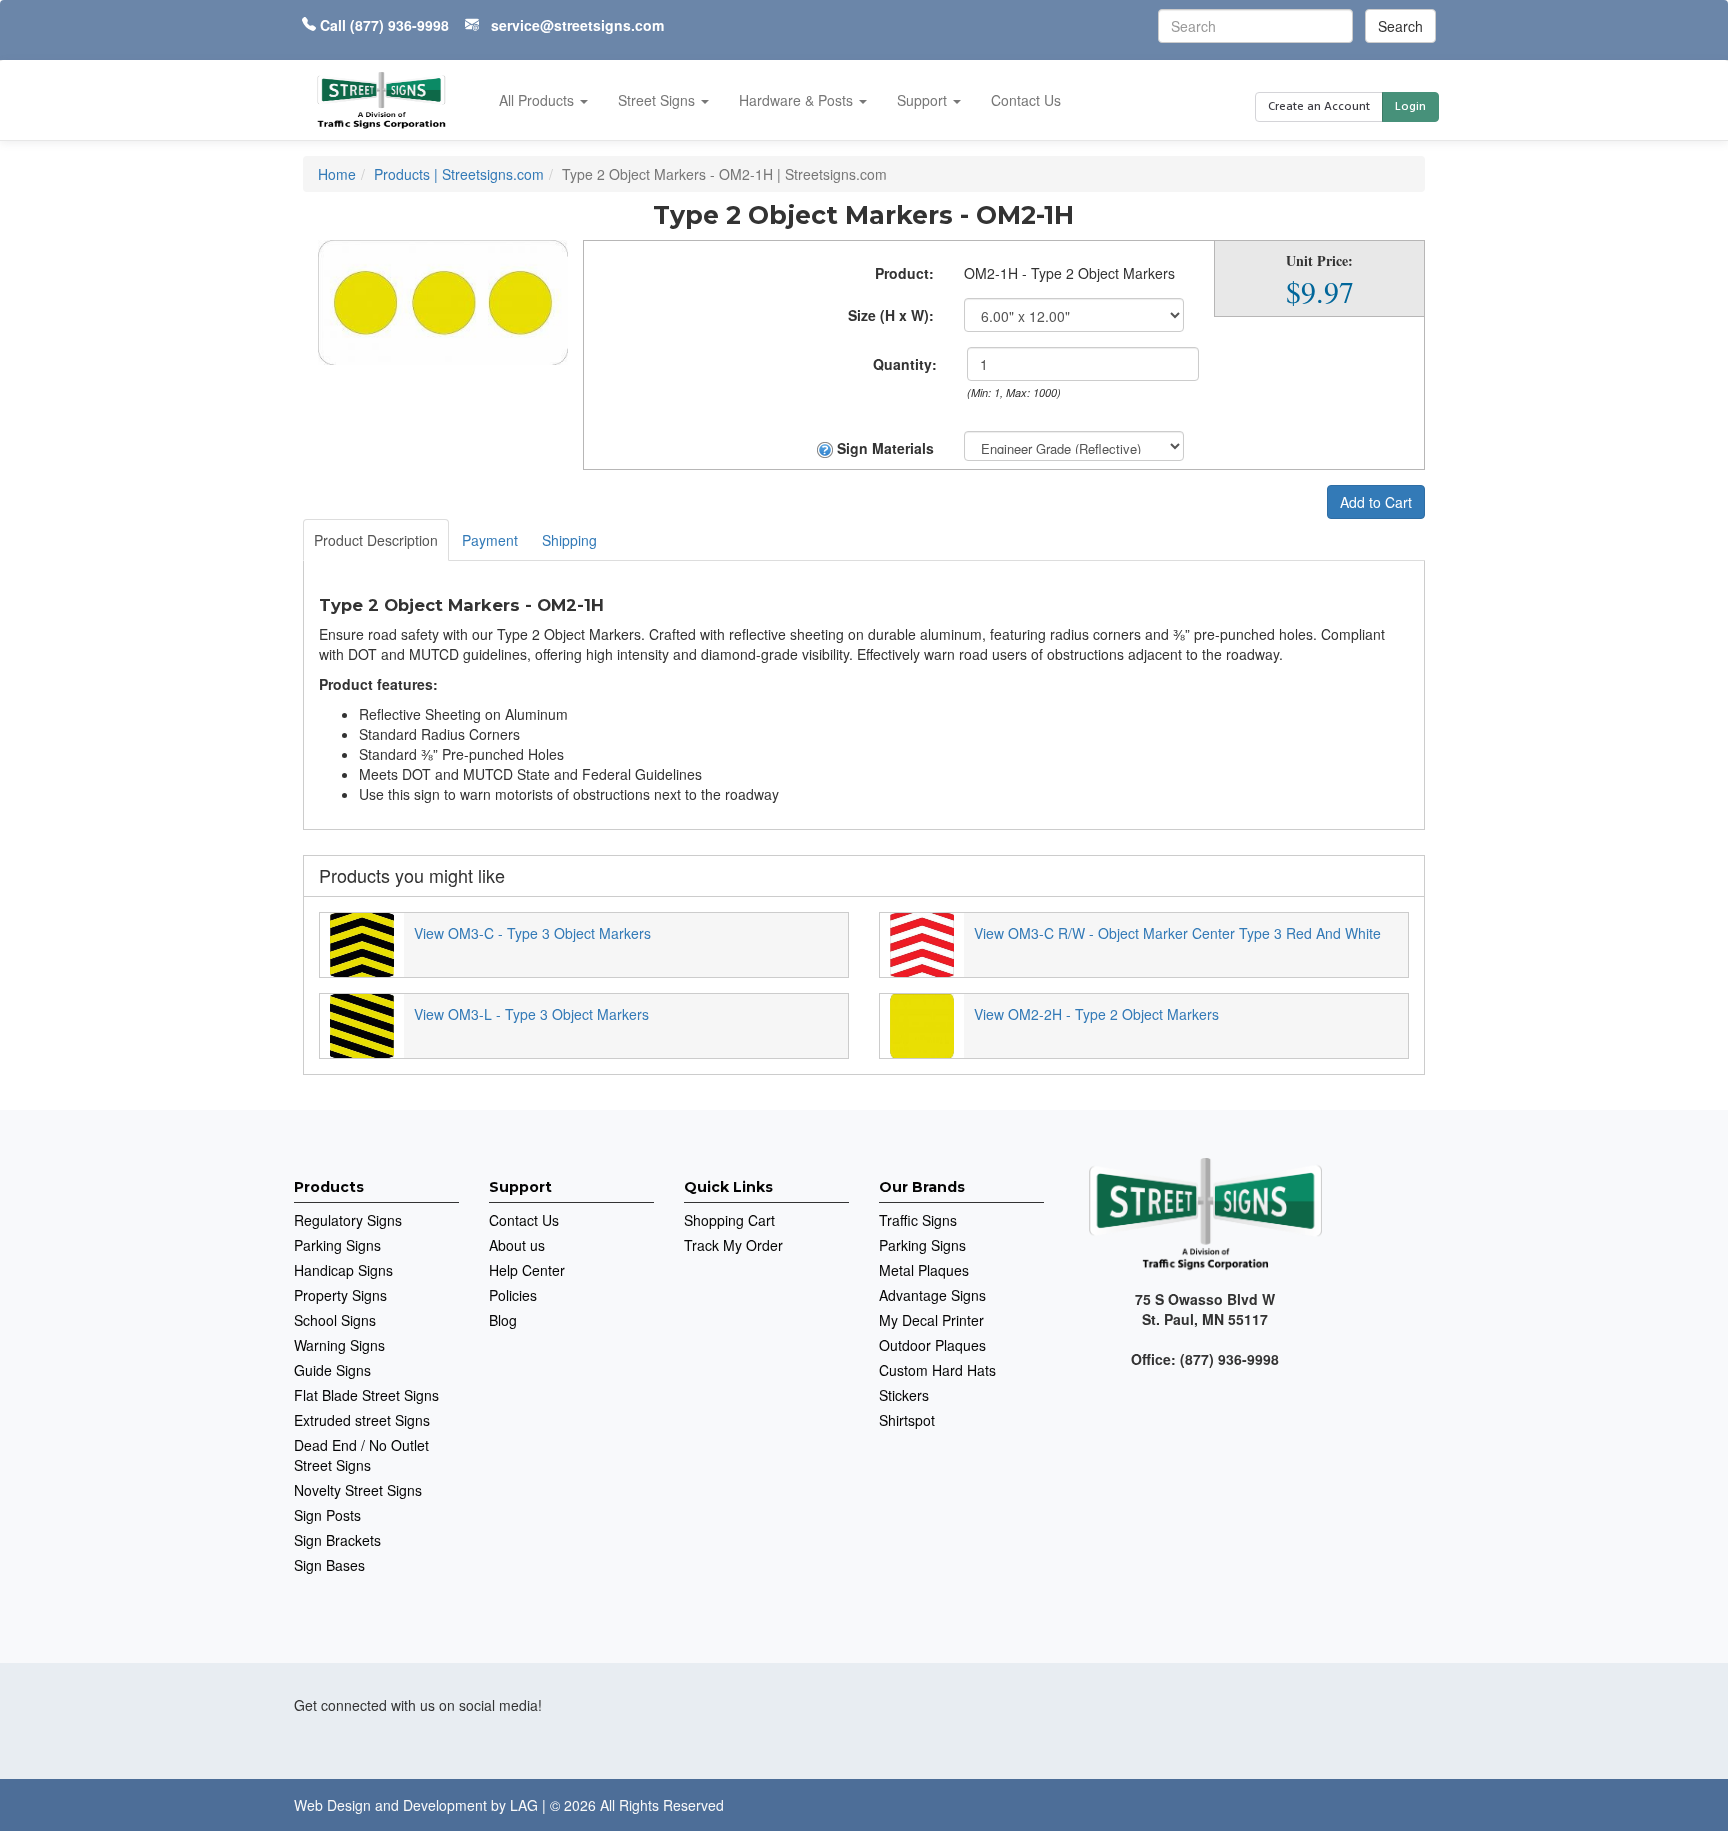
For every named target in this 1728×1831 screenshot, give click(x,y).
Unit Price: (1319, 261)
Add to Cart (1376, 502)
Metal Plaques (924, 1270)
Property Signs (340, 1295)
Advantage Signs (932, 1295)
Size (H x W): (891, 315)
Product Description (376, 540)
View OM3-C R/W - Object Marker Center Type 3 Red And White (1177, 933)
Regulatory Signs (348, 1220)
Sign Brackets (337, 1540)
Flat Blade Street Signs (366, 1395)
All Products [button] (538, 100)
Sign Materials (883, 448)
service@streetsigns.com (577, 25)
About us (517, 1245)
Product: (904, 273)
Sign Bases (329, 1565)
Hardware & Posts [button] (798, 100)
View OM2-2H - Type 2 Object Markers (1096, 1014)
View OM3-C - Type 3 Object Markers (532, 933)
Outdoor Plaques (932, 1345)
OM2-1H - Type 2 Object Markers (1069, 273)
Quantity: (905, 364)
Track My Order (733, 1245)
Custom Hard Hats (937, 1370)
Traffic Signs (918, 1220)
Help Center (527, 1270)
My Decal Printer (931, 1320)
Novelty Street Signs (358, 1490)
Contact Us (1026, 100)
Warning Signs (339, 1345)
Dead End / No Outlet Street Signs (361, 1455)
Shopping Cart (729, 1220)
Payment (490, 540)
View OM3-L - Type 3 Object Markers (531, 1014)
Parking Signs (337, 1245)
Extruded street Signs (362, 1420)
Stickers (904, 1395)
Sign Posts (327, 1515)
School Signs (335, 1320)
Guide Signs (332, 1370)
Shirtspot (907, 1420)
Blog (503, 1320)
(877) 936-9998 (399, 25)
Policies (513, 1295)
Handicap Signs (343, 1270)
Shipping (569, 540)
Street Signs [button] (658, 100)
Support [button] (924, 100)
